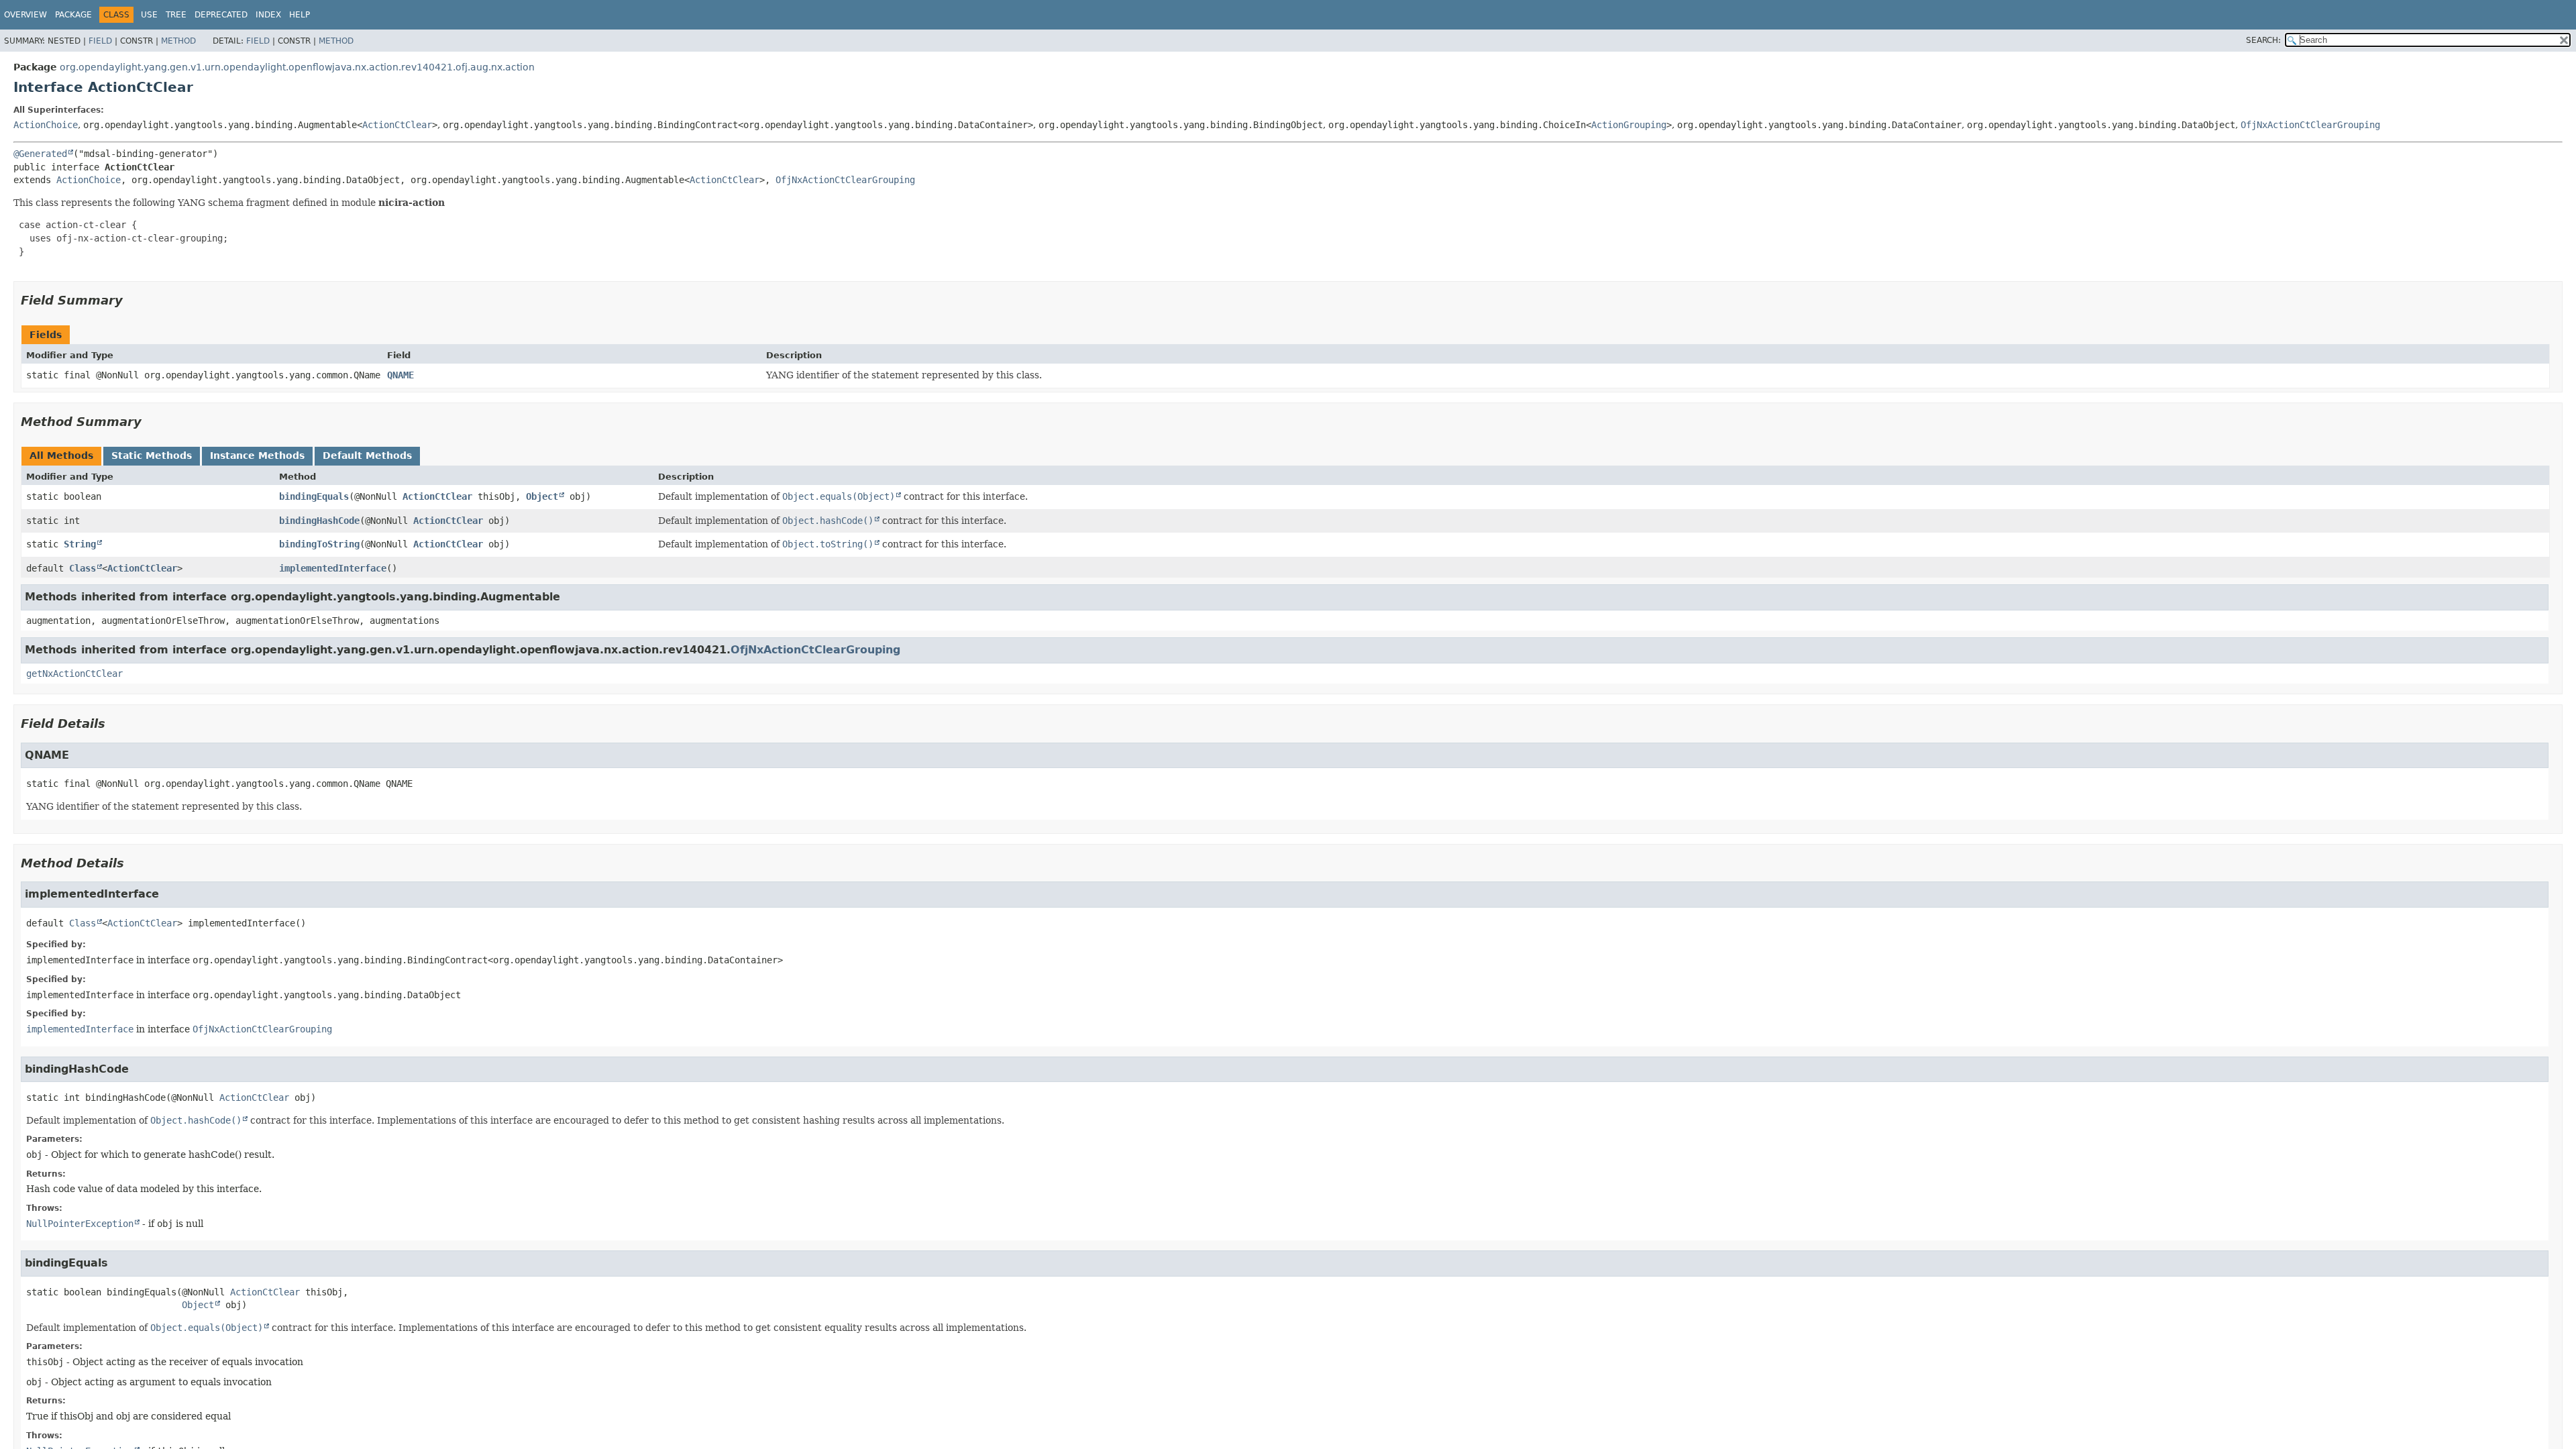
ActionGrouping (1629, 125)
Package (73, 15)
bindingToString (319, 544)
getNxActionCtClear (74, 674)
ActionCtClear (397, 125)
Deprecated (221, 15)
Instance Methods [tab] (257, 455)
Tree (176, 15)
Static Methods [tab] (152, 455)
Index (268, 15)
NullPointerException (80, 1224)
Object (542, 496)
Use (149, 15)
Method (178, 41)
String (80, 544)
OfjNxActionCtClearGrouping (2310, 125)
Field (100, 41)
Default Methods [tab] (367, 455)
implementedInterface (333, 568)
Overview (25, 15)
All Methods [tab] (61, 455)
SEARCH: (2263, 40)
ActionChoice (46, 125)
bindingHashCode (319, 521)
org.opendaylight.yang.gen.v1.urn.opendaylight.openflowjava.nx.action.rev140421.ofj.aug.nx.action (297, 67)
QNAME (400, 375)
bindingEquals (314, 496)
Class (83, 568)
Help (300, 15)
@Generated (40, 154)
